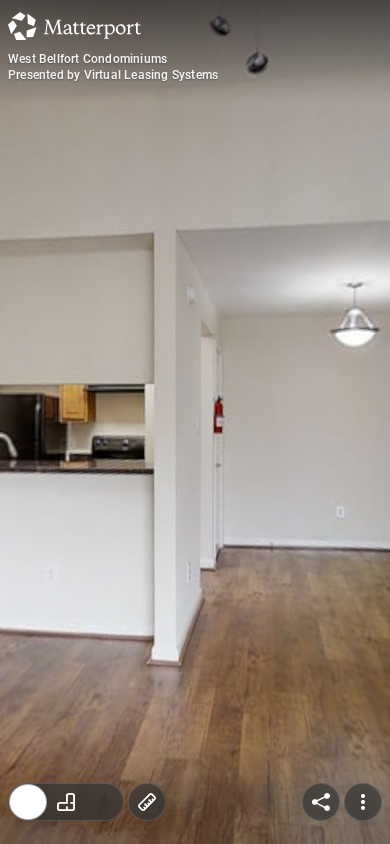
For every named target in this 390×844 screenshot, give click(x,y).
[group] (66, 802)
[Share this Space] (321, 802)
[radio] (28, 802)
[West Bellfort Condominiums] (195, 422)
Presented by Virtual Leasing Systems (113, 75)
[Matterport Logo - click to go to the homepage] (74, 26)
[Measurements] (147, 802)
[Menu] (363, 802)
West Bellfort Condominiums (87, 59)
